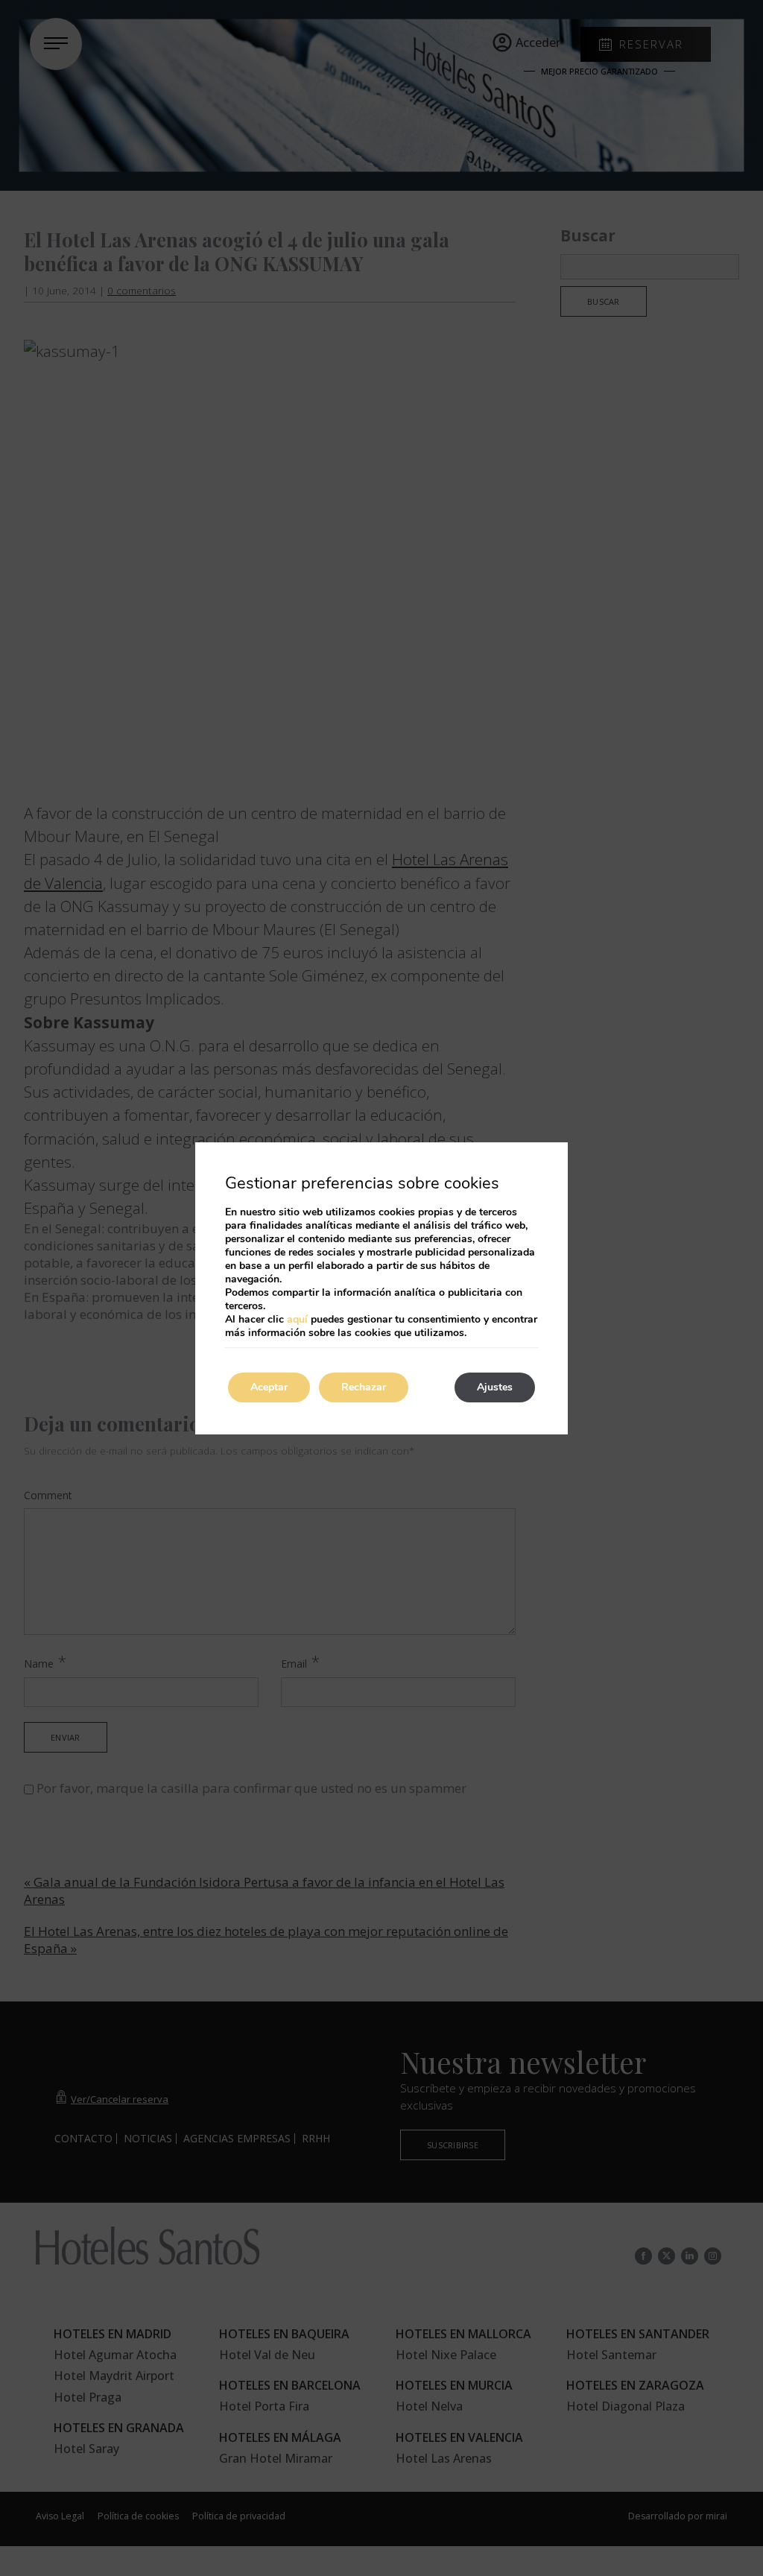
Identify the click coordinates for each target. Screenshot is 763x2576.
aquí (297, 1319)
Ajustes (495, 1387)
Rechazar (364, 1387)
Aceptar (269, 1387)
